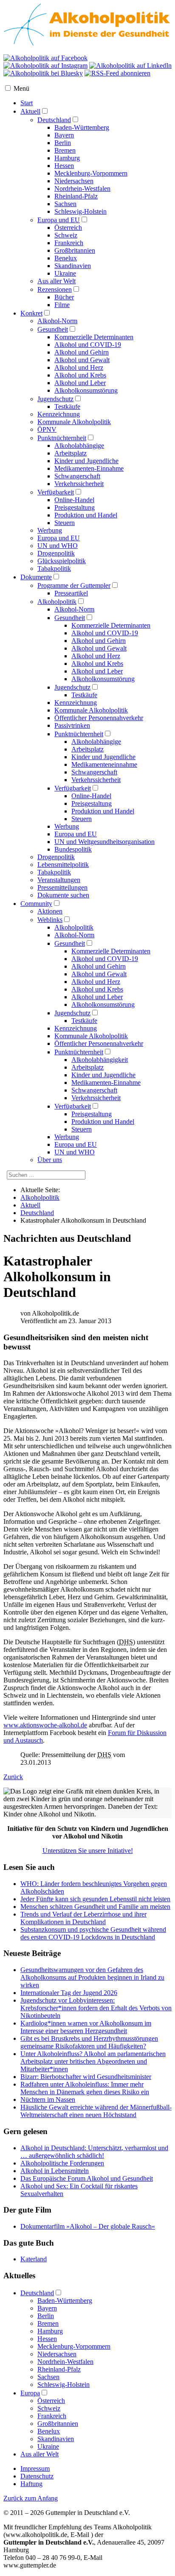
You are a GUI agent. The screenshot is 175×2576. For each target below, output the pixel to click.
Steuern (65, 523)
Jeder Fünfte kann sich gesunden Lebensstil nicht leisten (95, 1899)
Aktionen (50, 911)
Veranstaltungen (59, 880)
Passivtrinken (72, 725)
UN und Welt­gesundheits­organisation (104, 842)
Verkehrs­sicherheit (96, 780)
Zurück (13, 1777)
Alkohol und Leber (80, 383)
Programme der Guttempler (74, 585)
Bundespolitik (73, 849)
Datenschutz (37, 2476)
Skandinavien (73, 266)
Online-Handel (74, 500)
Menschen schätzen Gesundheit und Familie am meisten (95, 1907)
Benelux (66, 258)
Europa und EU (59, 220)
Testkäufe (67, 407)
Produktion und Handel (86, 515)
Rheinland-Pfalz (76, 196)
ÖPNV (47, 429)
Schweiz (66, 235)
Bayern (64, 135)
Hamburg (67, 158)
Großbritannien (75, 250)
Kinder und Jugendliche (86, 461)
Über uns (50, 1160)
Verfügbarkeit (56, 492)
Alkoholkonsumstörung (86, 390)
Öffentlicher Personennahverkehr (99, 1044)
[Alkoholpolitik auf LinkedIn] (130, 66)
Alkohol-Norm (57, 321)
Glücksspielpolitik (62, 561)
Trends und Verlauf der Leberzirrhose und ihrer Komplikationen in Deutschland (83, 1918)
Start (27, 103)
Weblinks (50, 920)
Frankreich (69, 243)
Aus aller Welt (56, 281)
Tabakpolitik (54, 569)
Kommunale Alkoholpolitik (74, 422)
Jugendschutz (55, 399)
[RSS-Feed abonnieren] (117, 73)
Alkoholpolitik (57, 602)
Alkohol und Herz (79, 367)
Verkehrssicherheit (79, 484)
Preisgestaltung (75, 507)
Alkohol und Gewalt (82, 360)
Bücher (64, 297)
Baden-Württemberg (82, 127)
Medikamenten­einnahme (104, 764)
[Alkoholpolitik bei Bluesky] (43, 73)
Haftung (31, 2484)
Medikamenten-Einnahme (89, 468)
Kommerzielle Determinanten (94, 337)
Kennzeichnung (59, 414)
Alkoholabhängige (79, 446)
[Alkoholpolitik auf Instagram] (45, 66)
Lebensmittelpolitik (63, 865)
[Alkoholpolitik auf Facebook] (45, 58)
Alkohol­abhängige (96, 742)
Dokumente (36, 577)
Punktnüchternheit (62, 438)
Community (36, 904)
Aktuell (30, 111)
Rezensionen (55, 289)
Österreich (68, 228)
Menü (21, 88)
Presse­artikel (71, 593)
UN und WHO (58, 546)
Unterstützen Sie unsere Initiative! (88, 1851)
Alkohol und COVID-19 (88, 345)
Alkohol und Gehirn (82, 352)
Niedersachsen (74, 181)
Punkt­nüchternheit (79, 734)
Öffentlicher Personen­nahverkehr (99, 718)
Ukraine (65, 273)
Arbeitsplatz (71, 453)
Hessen (64, 166)
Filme (62, 305)
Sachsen (65, 204)
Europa (30, 2393)
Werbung (50, 530)
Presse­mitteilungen (62, 887)
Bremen (65, 150)
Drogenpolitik (56, 553)
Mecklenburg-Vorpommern (91, 173)
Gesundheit (53, 329)
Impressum (35, 2468)
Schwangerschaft (77, 476)
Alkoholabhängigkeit (100, 1060)
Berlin (63, 143)
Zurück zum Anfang (31, 2498)
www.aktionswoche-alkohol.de (45, 1725)
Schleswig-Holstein (80, 211)
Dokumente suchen (63, 895)
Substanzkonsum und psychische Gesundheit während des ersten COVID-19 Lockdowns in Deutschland (93, 1933)
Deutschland (54, 120)
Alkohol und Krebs (80, 375)
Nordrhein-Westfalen (82, 189)
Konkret (31, 313)
